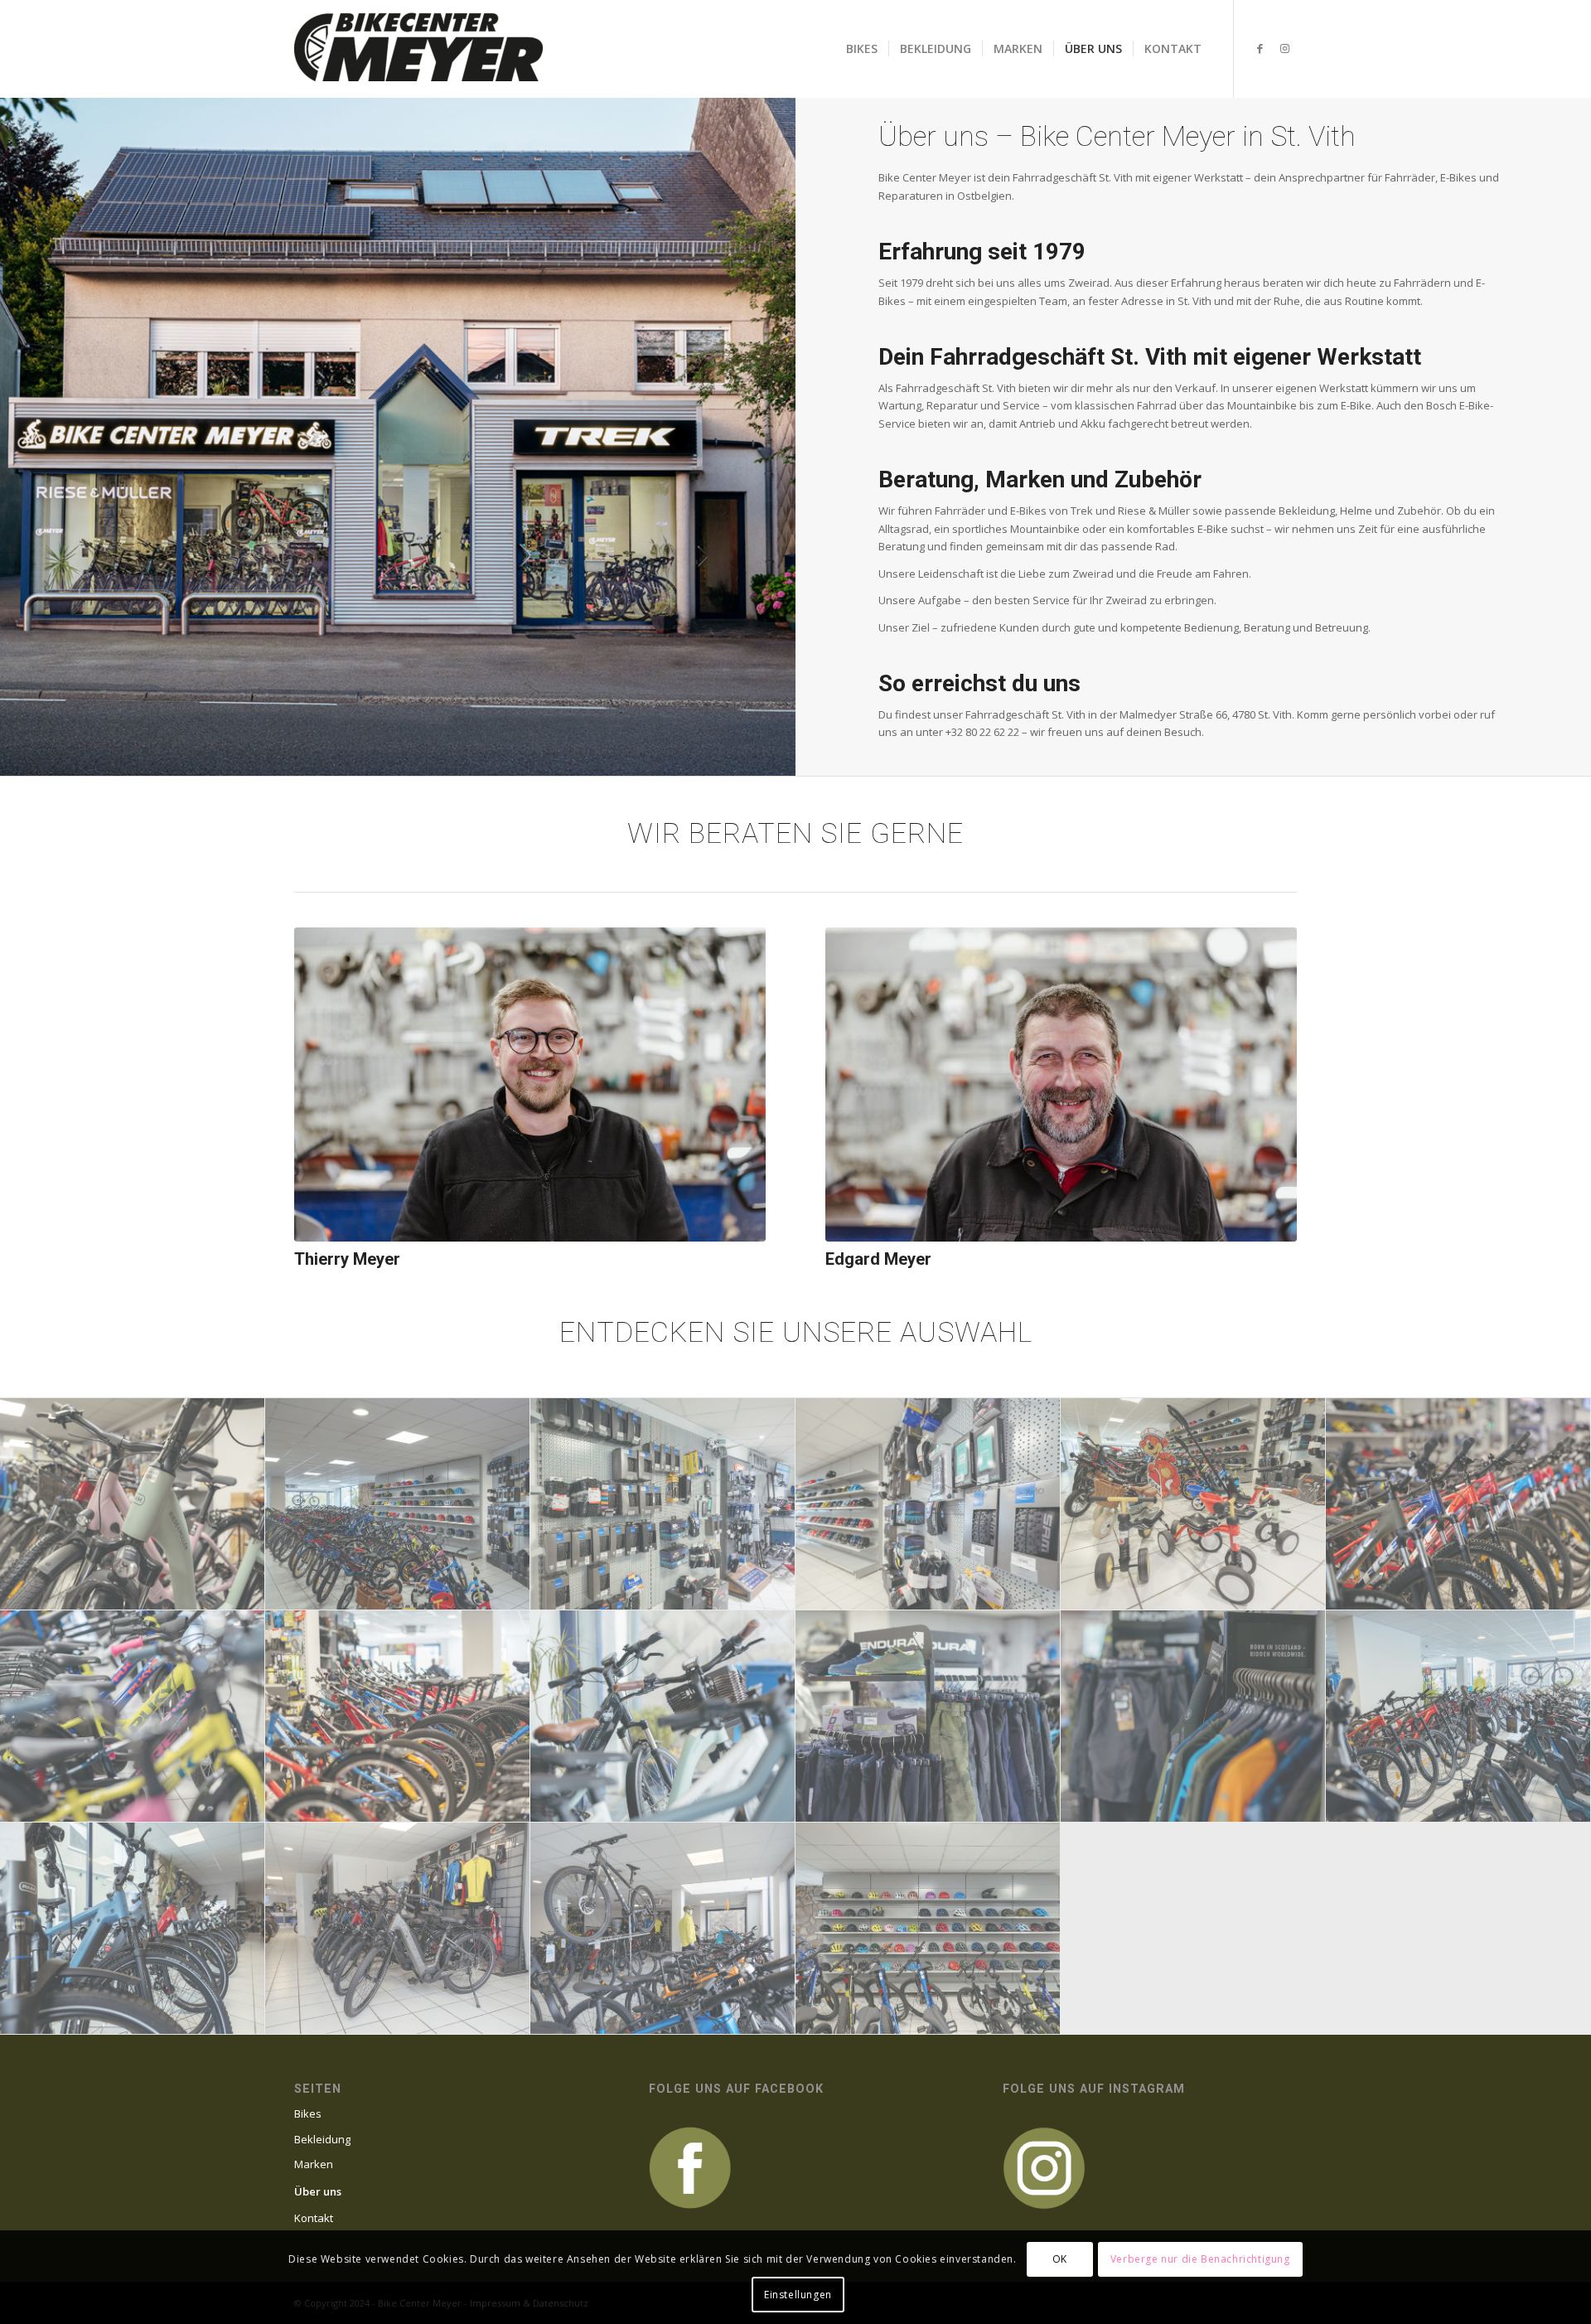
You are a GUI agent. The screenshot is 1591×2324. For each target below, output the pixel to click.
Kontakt (314, 2218)
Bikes (308, 2113)
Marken (314, 2164)
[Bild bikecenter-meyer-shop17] (928, 1929)
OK (1060, 2259)
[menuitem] (862, 49)
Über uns (318, 2191)
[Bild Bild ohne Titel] (133, 1504)
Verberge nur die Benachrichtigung (1200, 2259)
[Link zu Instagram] (1284, 48)
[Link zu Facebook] (1260, 48)
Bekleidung (322, 2139)
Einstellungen (798, 2295)
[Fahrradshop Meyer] (418, 49)
